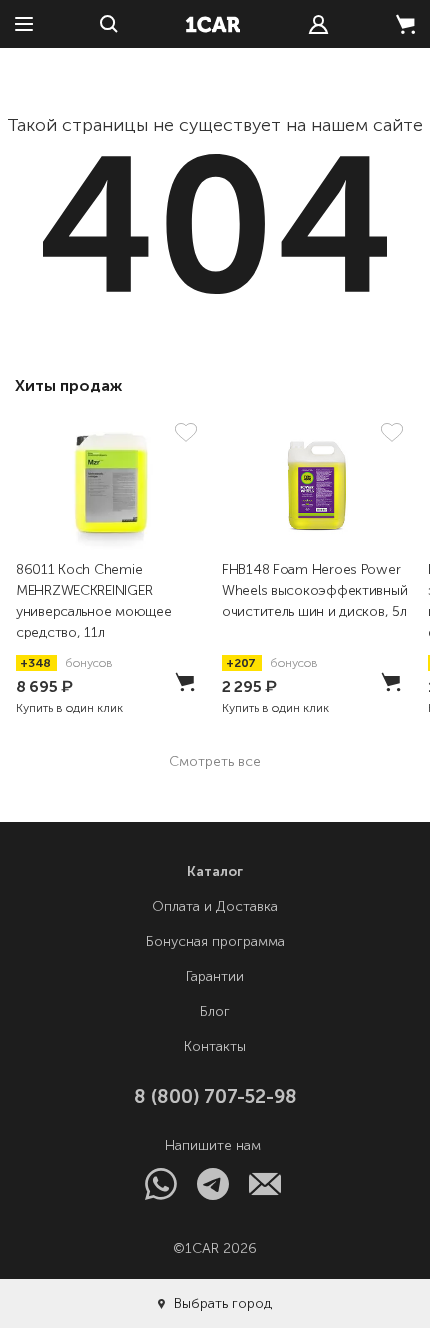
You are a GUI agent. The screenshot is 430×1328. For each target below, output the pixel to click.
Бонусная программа (215, 941)
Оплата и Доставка (215, 906)
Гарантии (215, 976)
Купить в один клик (69, 708)
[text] (318, 24)
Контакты (215, 1046)
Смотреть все (215, 761)
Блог (215, 1011)
